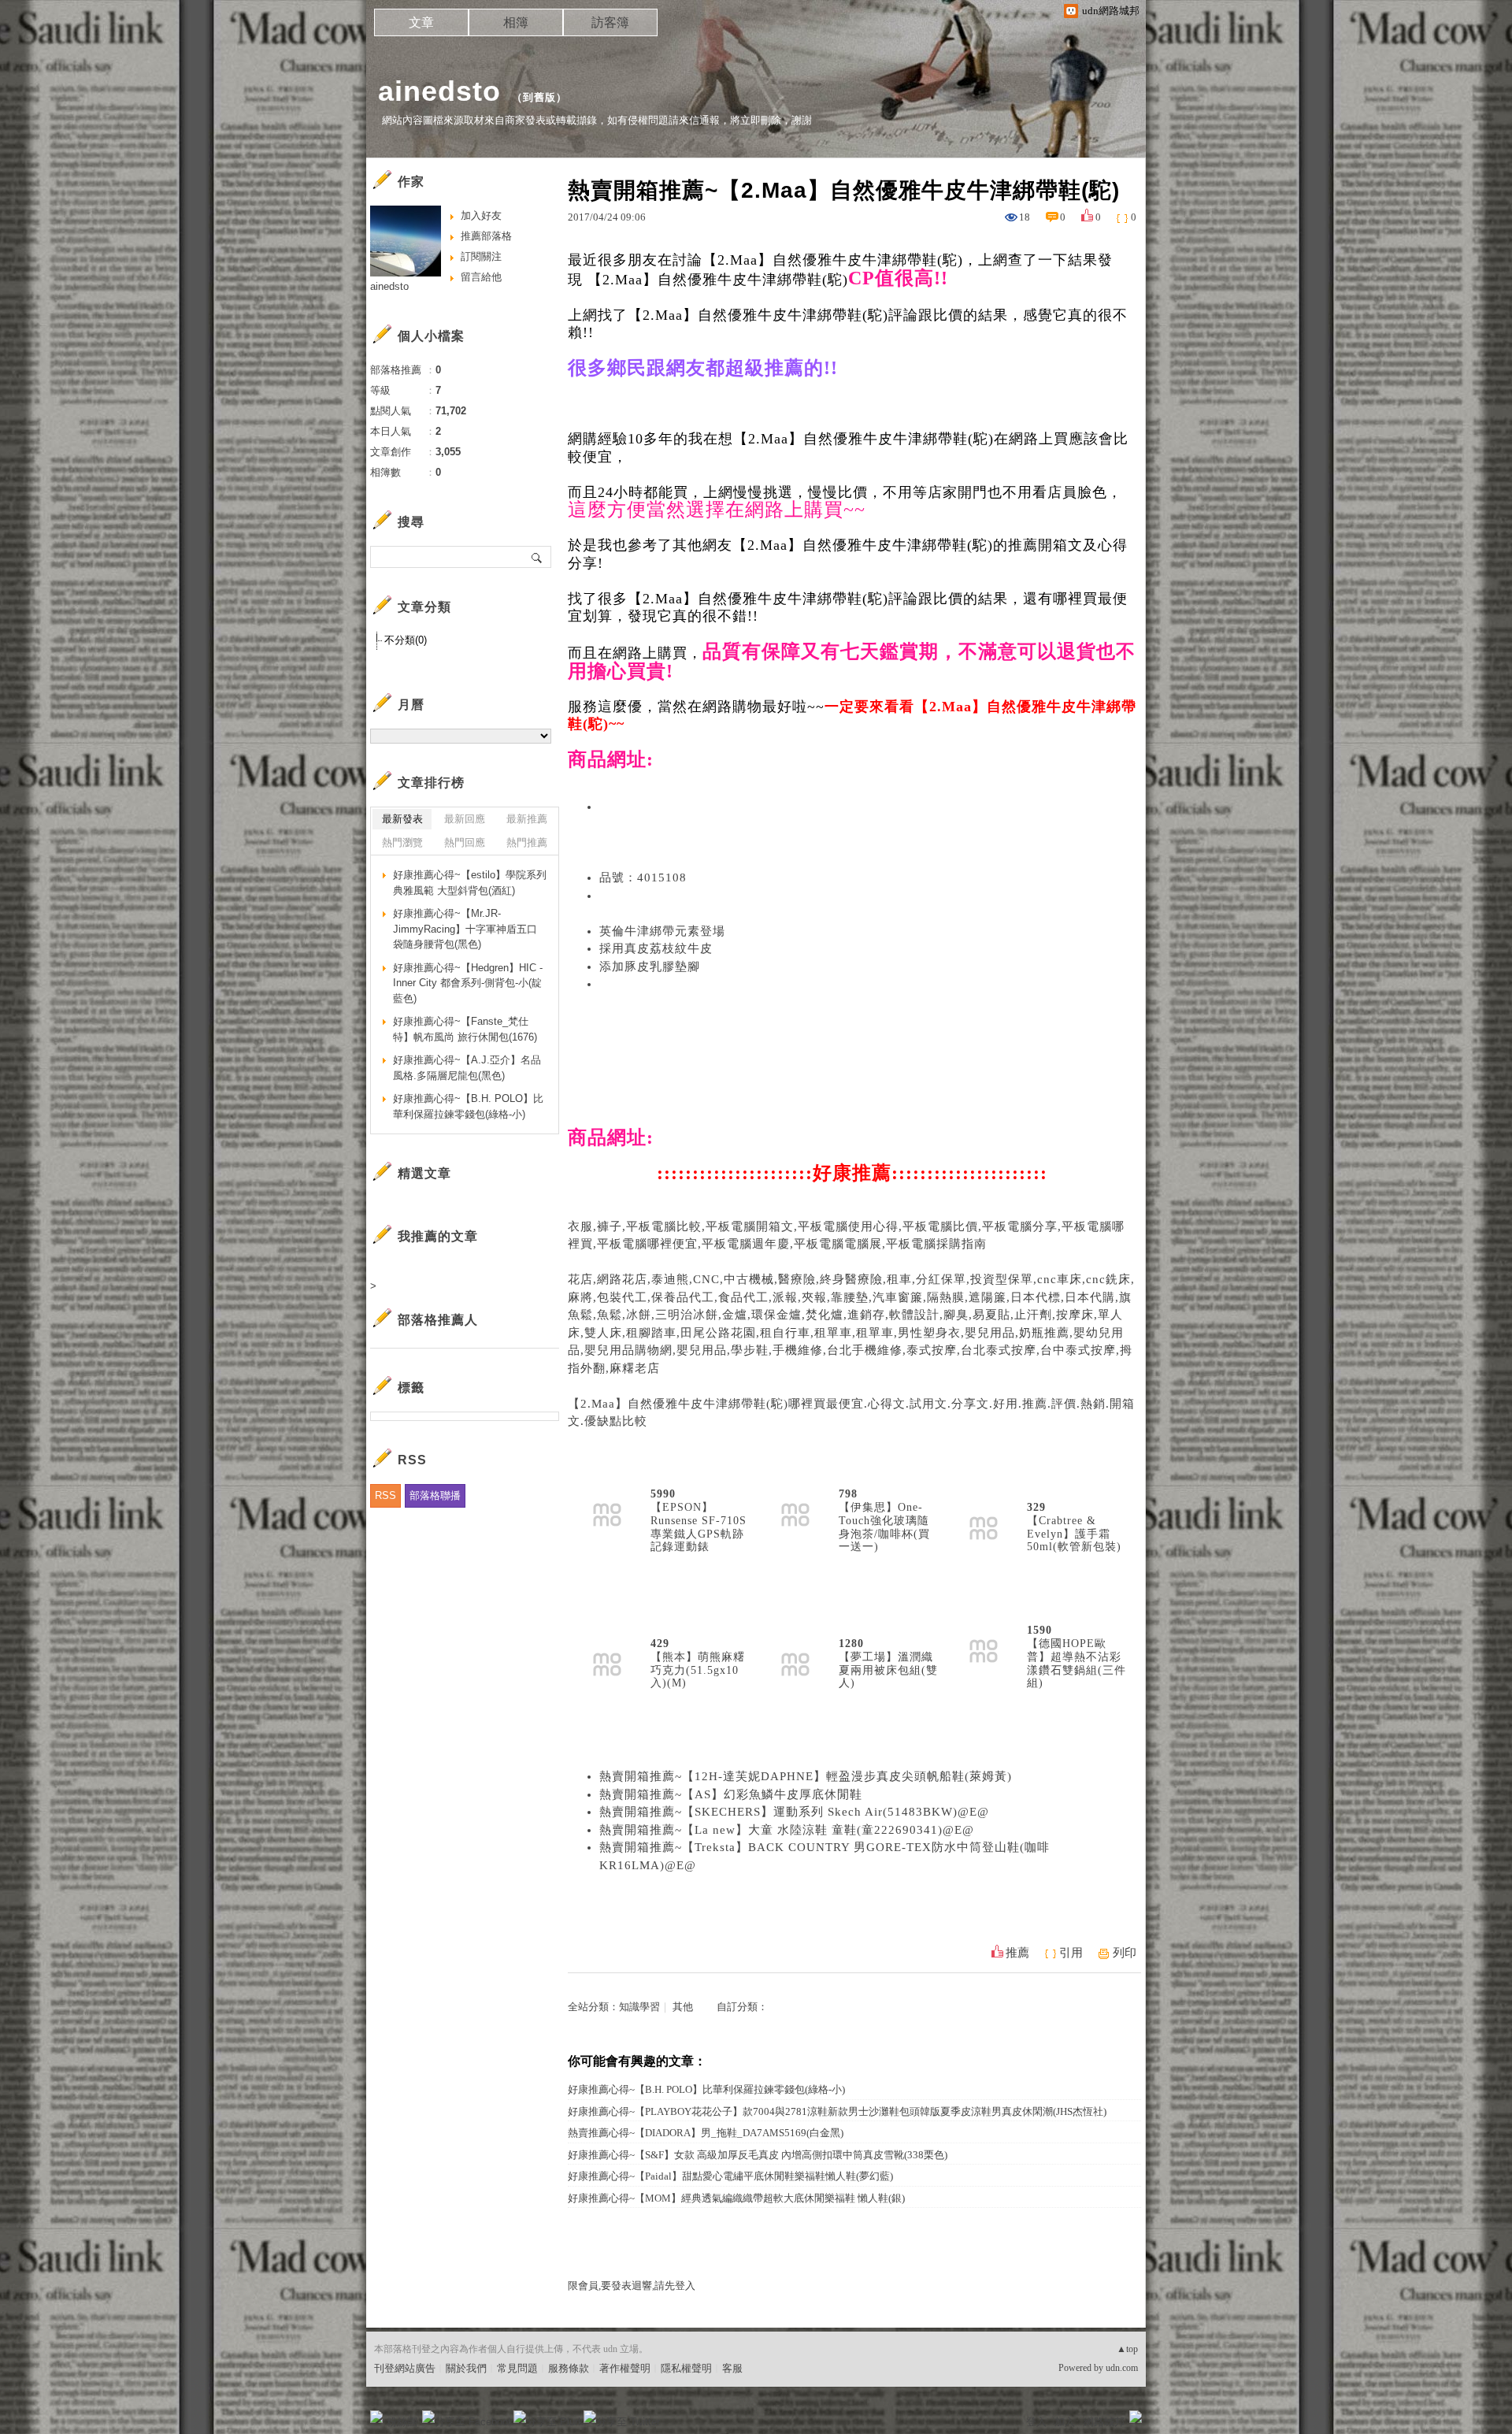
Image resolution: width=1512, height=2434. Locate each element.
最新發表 (402, 819)
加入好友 (481, 215)
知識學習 (639, 2007)
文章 (421, 22)
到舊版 (539, 97)
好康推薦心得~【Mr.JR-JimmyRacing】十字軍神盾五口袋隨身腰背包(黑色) (465, 929)
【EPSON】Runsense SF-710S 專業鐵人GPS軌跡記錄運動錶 (699, 1527)
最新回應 (465, 819)
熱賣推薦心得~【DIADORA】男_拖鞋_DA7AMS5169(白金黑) (706, 2133)
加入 (1065, 2422)
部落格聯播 (435, 1495)
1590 (1039, 1630)
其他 (683, 2007)
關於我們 (466, 2368)
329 (1036, 1507)
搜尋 (537, 557)
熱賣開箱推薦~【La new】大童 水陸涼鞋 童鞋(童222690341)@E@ (787, 1830)
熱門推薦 (527, 842)
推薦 (1017, 1953)
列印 (1125, 1953)
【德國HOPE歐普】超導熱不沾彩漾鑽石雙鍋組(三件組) (1077, 1663)
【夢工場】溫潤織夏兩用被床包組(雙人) (888, 1670)
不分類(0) (406, 640)
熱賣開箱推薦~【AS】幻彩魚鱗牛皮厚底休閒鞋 (731, 1794)
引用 (1071, 1953)
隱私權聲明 (686, 2368)
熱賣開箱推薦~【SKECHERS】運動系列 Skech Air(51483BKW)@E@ (794, 1812)
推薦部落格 (486, 236)
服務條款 (569, 2368)
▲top (1127, 2349)
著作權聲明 (625, 2368)
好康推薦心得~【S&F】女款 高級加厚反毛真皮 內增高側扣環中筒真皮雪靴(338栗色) (758, 2155)
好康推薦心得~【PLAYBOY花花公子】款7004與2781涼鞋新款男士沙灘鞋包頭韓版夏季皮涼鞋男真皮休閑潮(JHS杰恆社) (837, 2111)
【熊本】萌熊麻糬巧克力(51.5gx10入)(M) (698, 1670)
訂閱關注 (481, 256)
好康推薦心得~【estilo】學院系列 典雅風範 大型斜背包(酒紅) (470, 883)
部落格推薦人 (438, 1320)
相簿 (516, 22)
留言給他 (481, 277)
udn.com (1122, 2368)
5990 (663, 1494)
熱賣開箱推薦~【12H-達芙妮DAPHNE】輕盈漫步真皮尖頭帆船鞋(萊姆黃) (806, 1776)
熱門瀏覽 (402, 842)
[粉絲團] (376, 2417)
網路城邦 (1104, 2422)
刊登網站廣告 (405, 2368)
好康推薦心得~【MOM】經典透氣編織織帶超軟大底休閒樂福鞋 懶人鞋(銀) (736, 2198)
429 (660, 1644)
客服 (732, 2368)
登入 (1036, 2422)
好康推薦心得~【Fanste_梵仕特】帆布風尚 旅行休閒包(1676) (465, 1029)
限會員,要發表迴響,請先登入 (632, 2286)
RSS (385, 1495)
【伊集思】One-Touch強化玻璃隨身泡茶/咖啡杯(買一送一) (884, 1527)
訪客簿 (610, 22)
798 (848, 1494)
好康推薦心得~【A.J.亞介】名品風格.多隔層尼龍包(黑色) (467, 1068)
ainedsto (439, 91)
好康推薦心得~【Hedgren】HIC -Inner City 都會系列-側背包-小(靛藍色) (468, 983)
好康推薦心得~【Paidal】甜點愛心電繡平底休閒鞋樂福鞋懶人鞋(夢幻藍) (730, 2176)
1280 (851, 1644)
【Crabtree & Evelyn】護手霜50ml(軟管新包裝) (1074, 1534)
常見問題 (517, 2368)
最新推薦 (527, 819)
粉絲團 (402, 2422)
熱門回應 (465, 842)
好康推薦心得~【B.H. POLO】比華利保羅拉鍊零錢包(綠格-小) (706, 2089)
